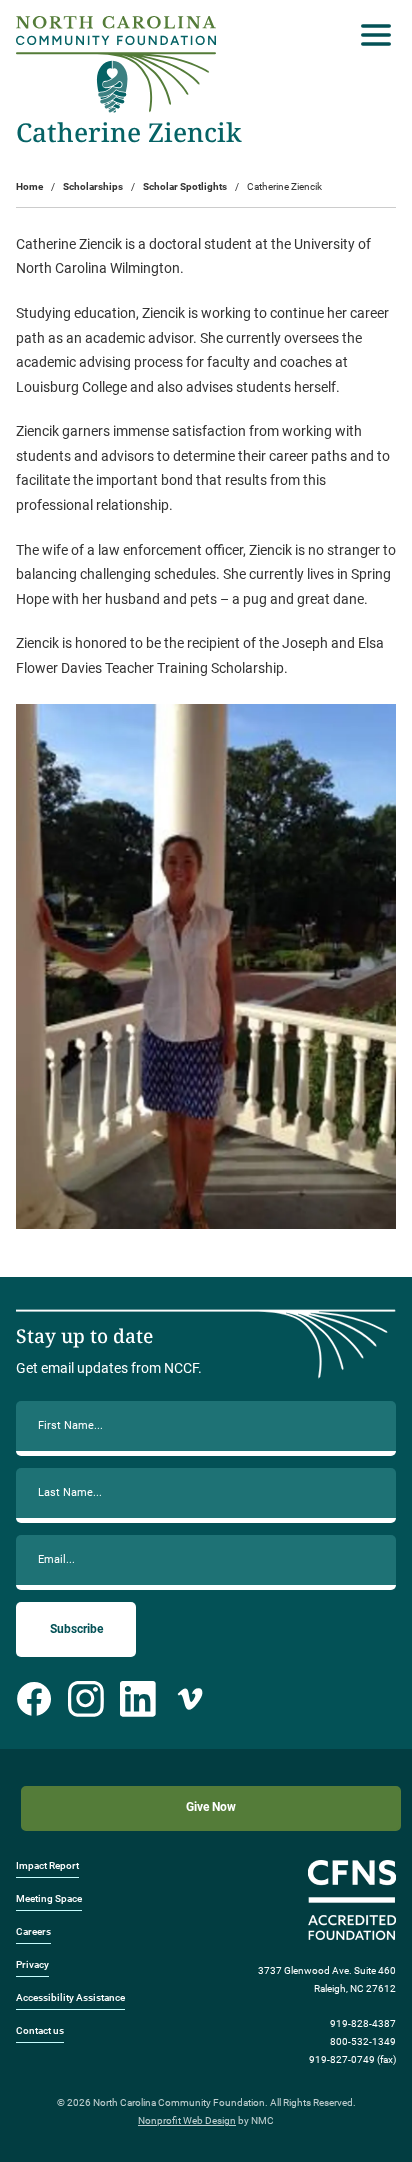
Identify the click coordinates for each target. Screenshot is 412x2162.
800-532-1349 (363, 2041)
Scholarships (93, 186)
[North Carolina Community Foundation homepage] (116, 64)
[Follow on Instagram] (86, 1699)
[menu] (371, 35)
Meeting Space (49, 1898)
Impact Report (47, 1865)
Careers (33, 1931)
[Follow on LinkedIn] (138, 1699)
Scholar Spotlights (185, 186)
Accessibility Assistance (70, 1997)
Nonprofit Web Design (187, 2120)
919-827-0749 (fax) (352, 2059)
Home (29, 186)
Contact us (40, 2030)
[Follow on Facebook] (34, 1699)
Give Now (211, 1807)
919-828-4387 (363, 2023)
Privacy (32, 1964)
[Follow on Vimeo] (190, 1699)
